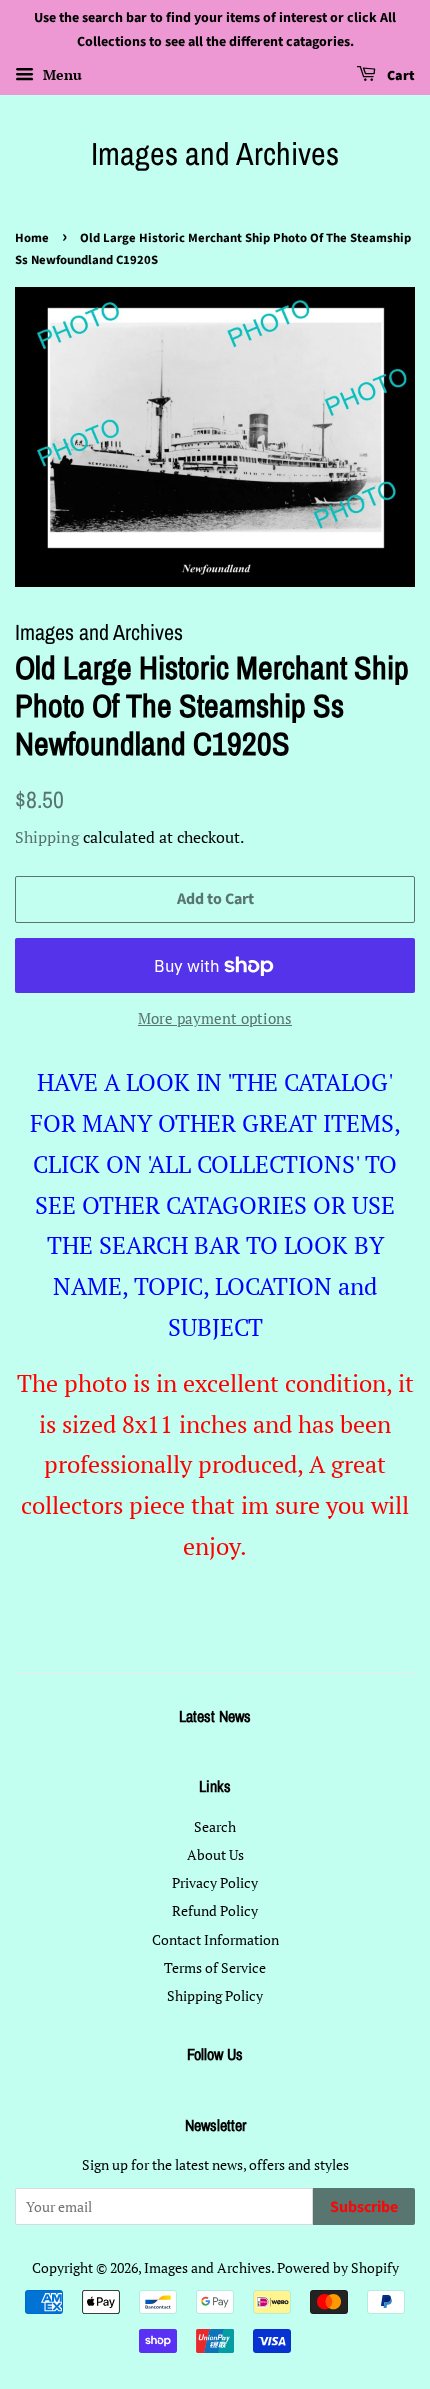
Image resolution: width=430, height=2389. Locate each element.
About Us (215, 1854)
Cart (399, 76)
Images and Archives (215, 154)
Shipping (47, 837)
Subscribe (364, 2207)
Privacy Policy (215, 1882)
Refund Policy (215, 1910)
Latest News (215, 1716)
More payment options (215, 1018)
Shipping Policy (215, 1995)
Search (215, 1826)
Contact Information (215, 1939)
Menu (60, 74)
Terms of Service (215, 1967)
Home (32, 238)
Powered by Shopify (338, 2267)
